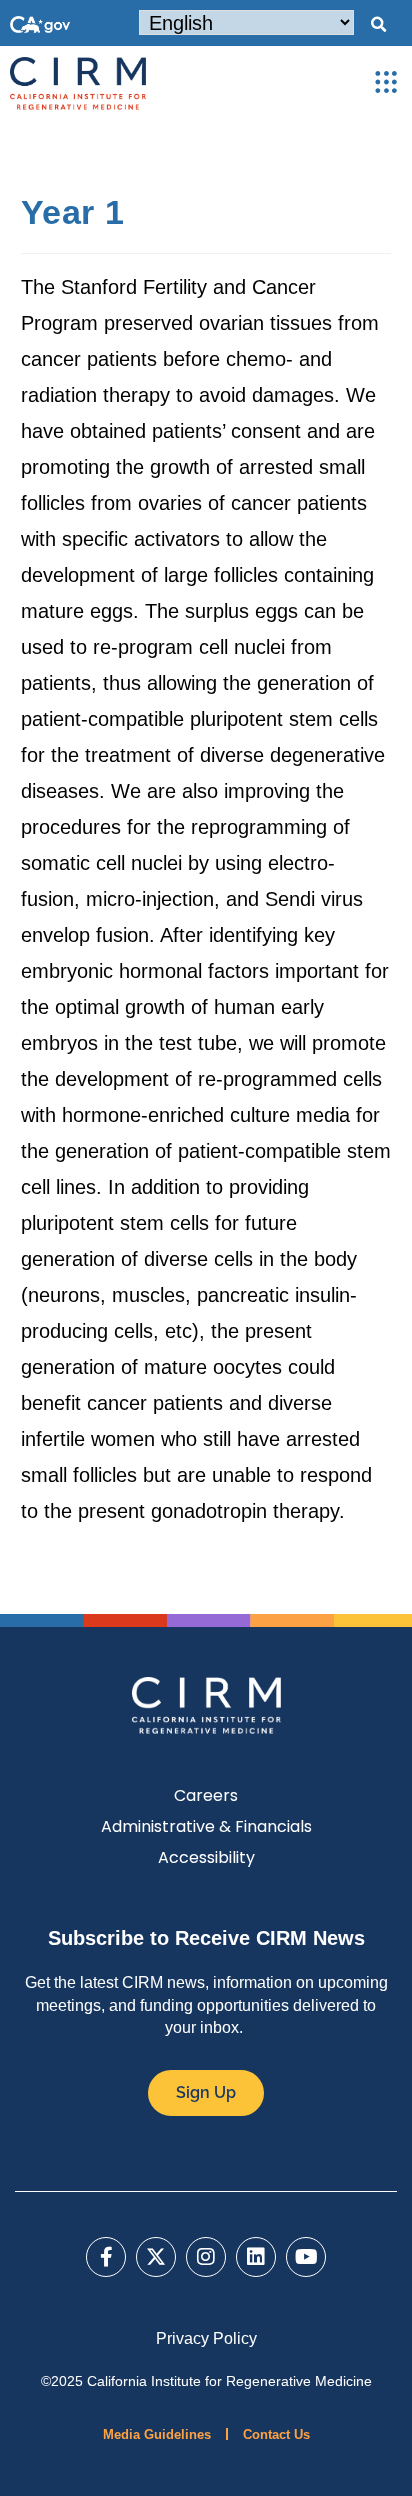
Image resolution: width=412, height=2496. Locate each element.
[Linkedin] (256, 2257)
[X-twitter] (156, 2257)
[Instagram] (206, 2257)
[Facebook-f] (106, 2257)
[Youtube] (306, 2257)
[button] (378, 25)
